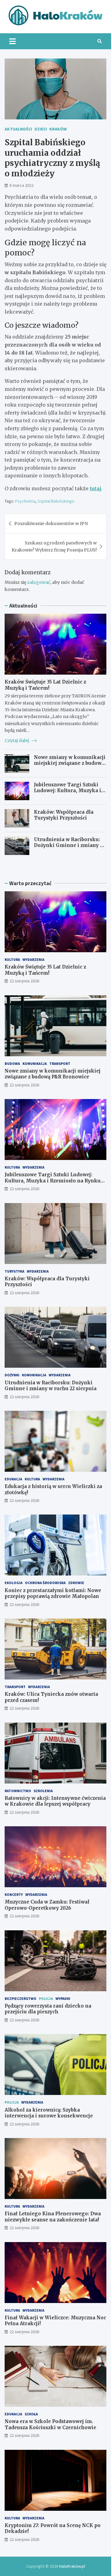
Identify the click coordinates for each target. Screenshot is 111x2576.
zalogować (39, 582)
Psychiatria (25, 501)
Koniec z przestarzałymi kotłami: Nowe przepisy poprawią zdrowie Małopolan (53, 1593)
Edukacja (13, 1479)
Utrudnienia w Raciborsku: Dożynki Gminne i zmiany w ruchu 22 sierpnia (69, 845)
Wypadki (63, 1998)
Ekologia (14, 1583)
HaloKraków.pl (72, 2566)
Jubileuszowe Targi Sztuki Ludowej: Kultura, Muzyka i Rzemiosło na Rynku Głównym (68, 794)
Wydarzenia (33, 959)
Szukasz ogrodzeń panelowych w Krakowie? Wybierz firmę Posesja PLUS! (54, 546)
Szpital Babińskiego (56, 501)
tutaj (95, 488)
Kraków (58, 129)
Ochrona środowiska (45, 1583)
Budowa (12, 1063)
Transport (60, 1063)
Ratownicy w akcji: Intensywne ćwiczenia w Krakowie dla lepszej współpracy (55, 1801)
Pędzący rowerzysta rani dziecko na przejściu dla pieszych (48, 2009)
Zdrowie (76, 1583)
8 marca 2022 (22, 185)
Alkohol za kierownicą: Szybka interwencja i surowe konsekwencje (49, 2113)
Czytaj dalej (17, 740)
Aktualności (18, 129)
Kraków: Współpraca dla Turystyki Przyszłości (64, 815)
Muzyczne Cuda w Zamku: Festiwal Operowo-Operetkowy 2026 (47, 1905)
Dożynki (12, 1375)
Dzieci (41, 129)
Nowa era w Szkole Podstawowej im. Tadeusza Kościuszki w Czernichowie (50, 2424)
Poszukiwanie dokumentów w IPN (51, 524)
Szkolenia (43, 1791)
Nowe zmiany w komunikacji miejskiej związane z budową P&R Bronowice (70, 763)
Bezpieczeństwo (21, 1998)
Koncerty (14, 1894)
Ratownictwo (18, 1791)
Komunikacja (35, 1063)
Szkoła (31, 2414)
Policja (46, 1998)
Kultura (12, 959)
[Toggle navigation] (12, 41)
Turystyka (14, 1271)
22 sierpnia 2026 (24, 981)
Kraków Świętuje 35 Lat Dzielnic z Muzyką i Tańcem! (45, 685)
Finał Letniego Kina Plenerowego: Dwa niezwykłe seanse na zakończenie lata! (53, 2217)
